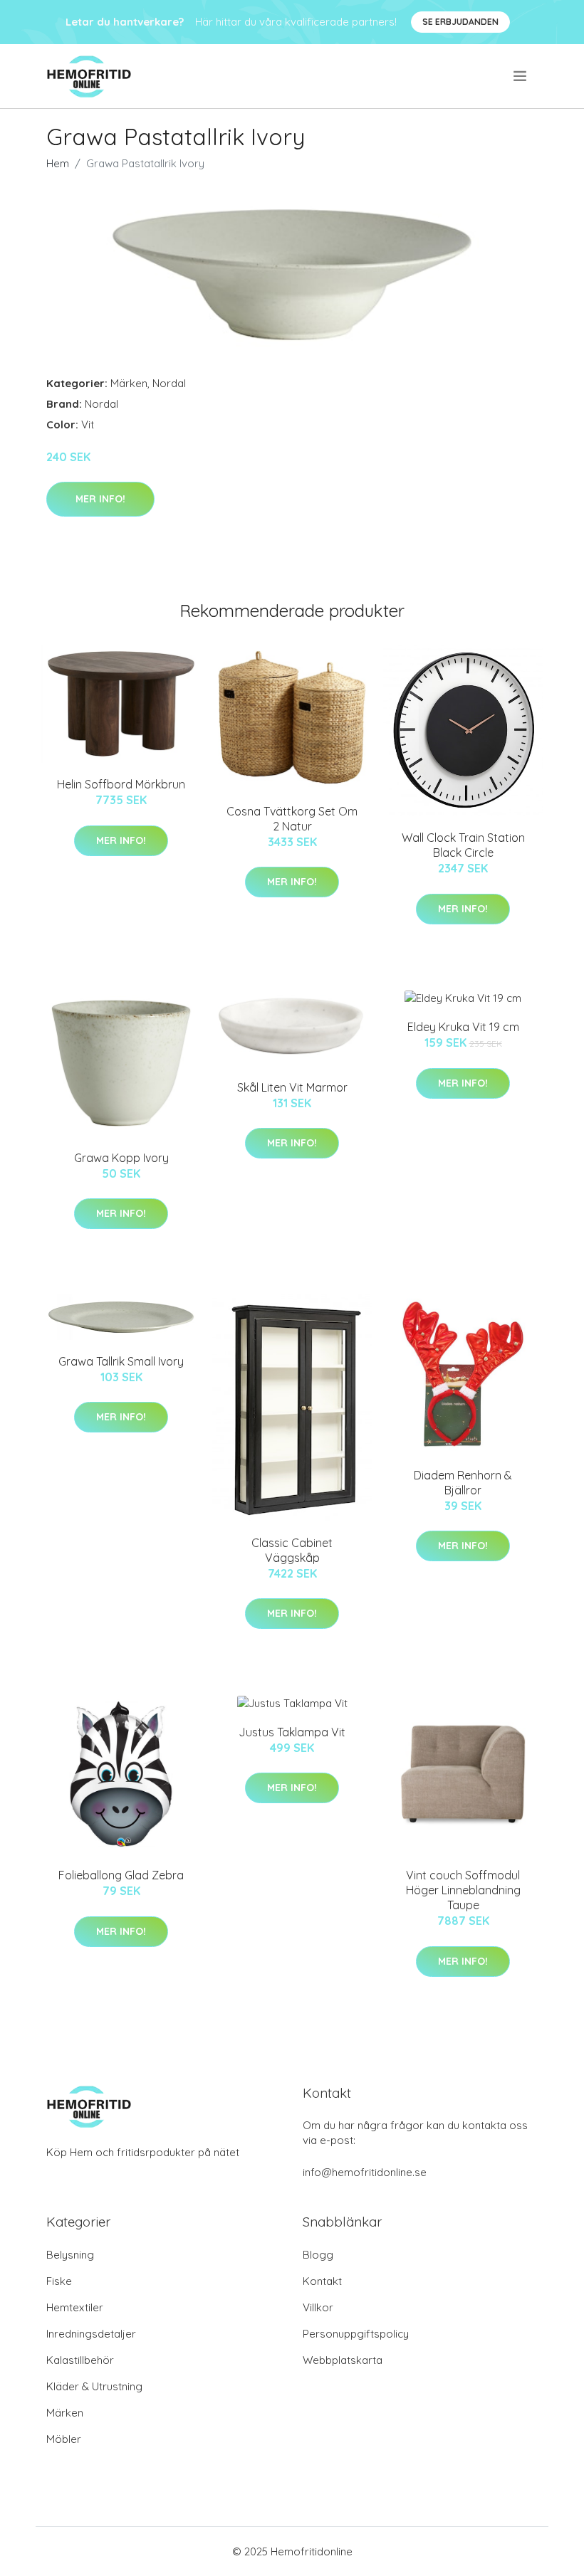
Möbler (64, 2439)
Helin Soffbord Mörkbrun (121, 784)
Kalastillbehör (80, 2360)
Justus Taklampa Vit (292, 1732)
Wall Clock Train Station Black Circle (463, 845)
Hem (58, 163)
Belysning (70, 2255)
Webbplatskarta (343, 2360)
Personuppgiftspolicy (356, 2334)
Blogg (318, 2255)
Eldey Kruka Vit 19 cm (463, 1027)
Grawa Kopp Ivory (121, 1158)
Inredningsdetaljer (91, 2334)
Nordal (169, 383)
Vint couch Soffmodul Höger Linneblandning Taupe (463, 1890)
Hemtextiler (75, 2307)
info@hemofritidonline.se (365, 2172)
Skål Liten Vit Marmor (292, 1087)
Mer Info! (100, 499)
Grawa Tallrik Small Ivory (121, 1361)
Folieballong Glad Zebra (121, 1875)
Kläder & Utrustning (94, 2386)
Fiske (59, 2281)
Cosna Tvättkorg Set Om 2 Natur (292, 819)
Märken (129, 383)
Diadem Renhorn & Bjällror (463, 1483)
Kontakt (322, 2281)
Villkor (318, 2307)
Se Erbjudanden (460, 22)
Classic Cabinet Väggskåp (292, 1550)
